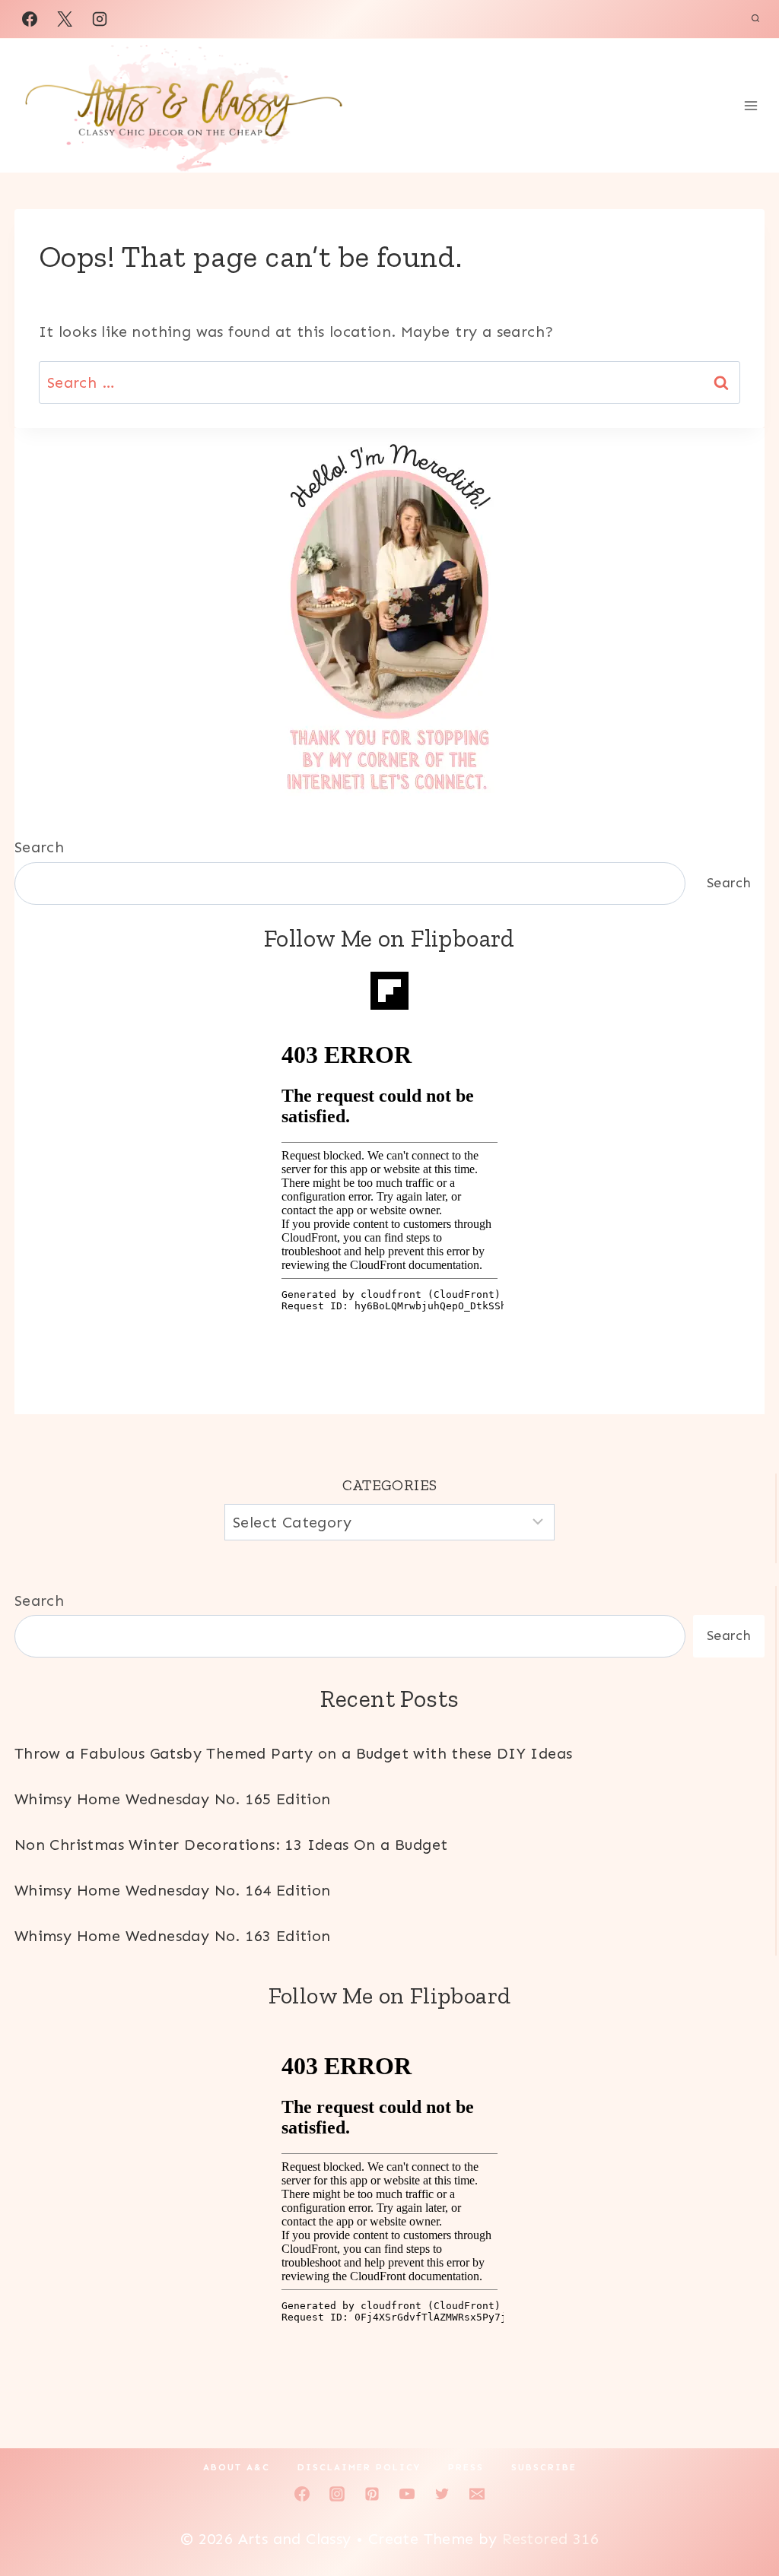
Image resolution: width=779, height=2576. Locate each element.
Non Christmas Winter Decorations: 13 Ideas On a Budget (231, 1845)
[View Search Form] (755, 19)
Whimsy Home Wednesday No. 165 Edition (173, 1799)
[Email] (477, 2494)
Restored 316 (550, 2539)
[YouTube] (407, 2494)
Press (466, 2467)
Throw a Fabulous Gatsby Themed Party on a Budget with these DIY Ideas (294, 1753)
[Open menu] (751, 106)
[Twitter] (442, 2494)
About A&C (237, 2467)
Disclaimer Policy (359, 2467)
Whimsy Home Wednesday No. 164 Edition (173, 1890)
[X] (65, 19)
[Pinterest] (372, 2494)
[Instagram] (100, 19)
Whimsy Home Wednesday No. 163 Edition (173, 1936)
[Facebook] (30, 19)
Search (39, 847)
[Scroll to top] (741, 2515)
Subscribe (544, 2467)
